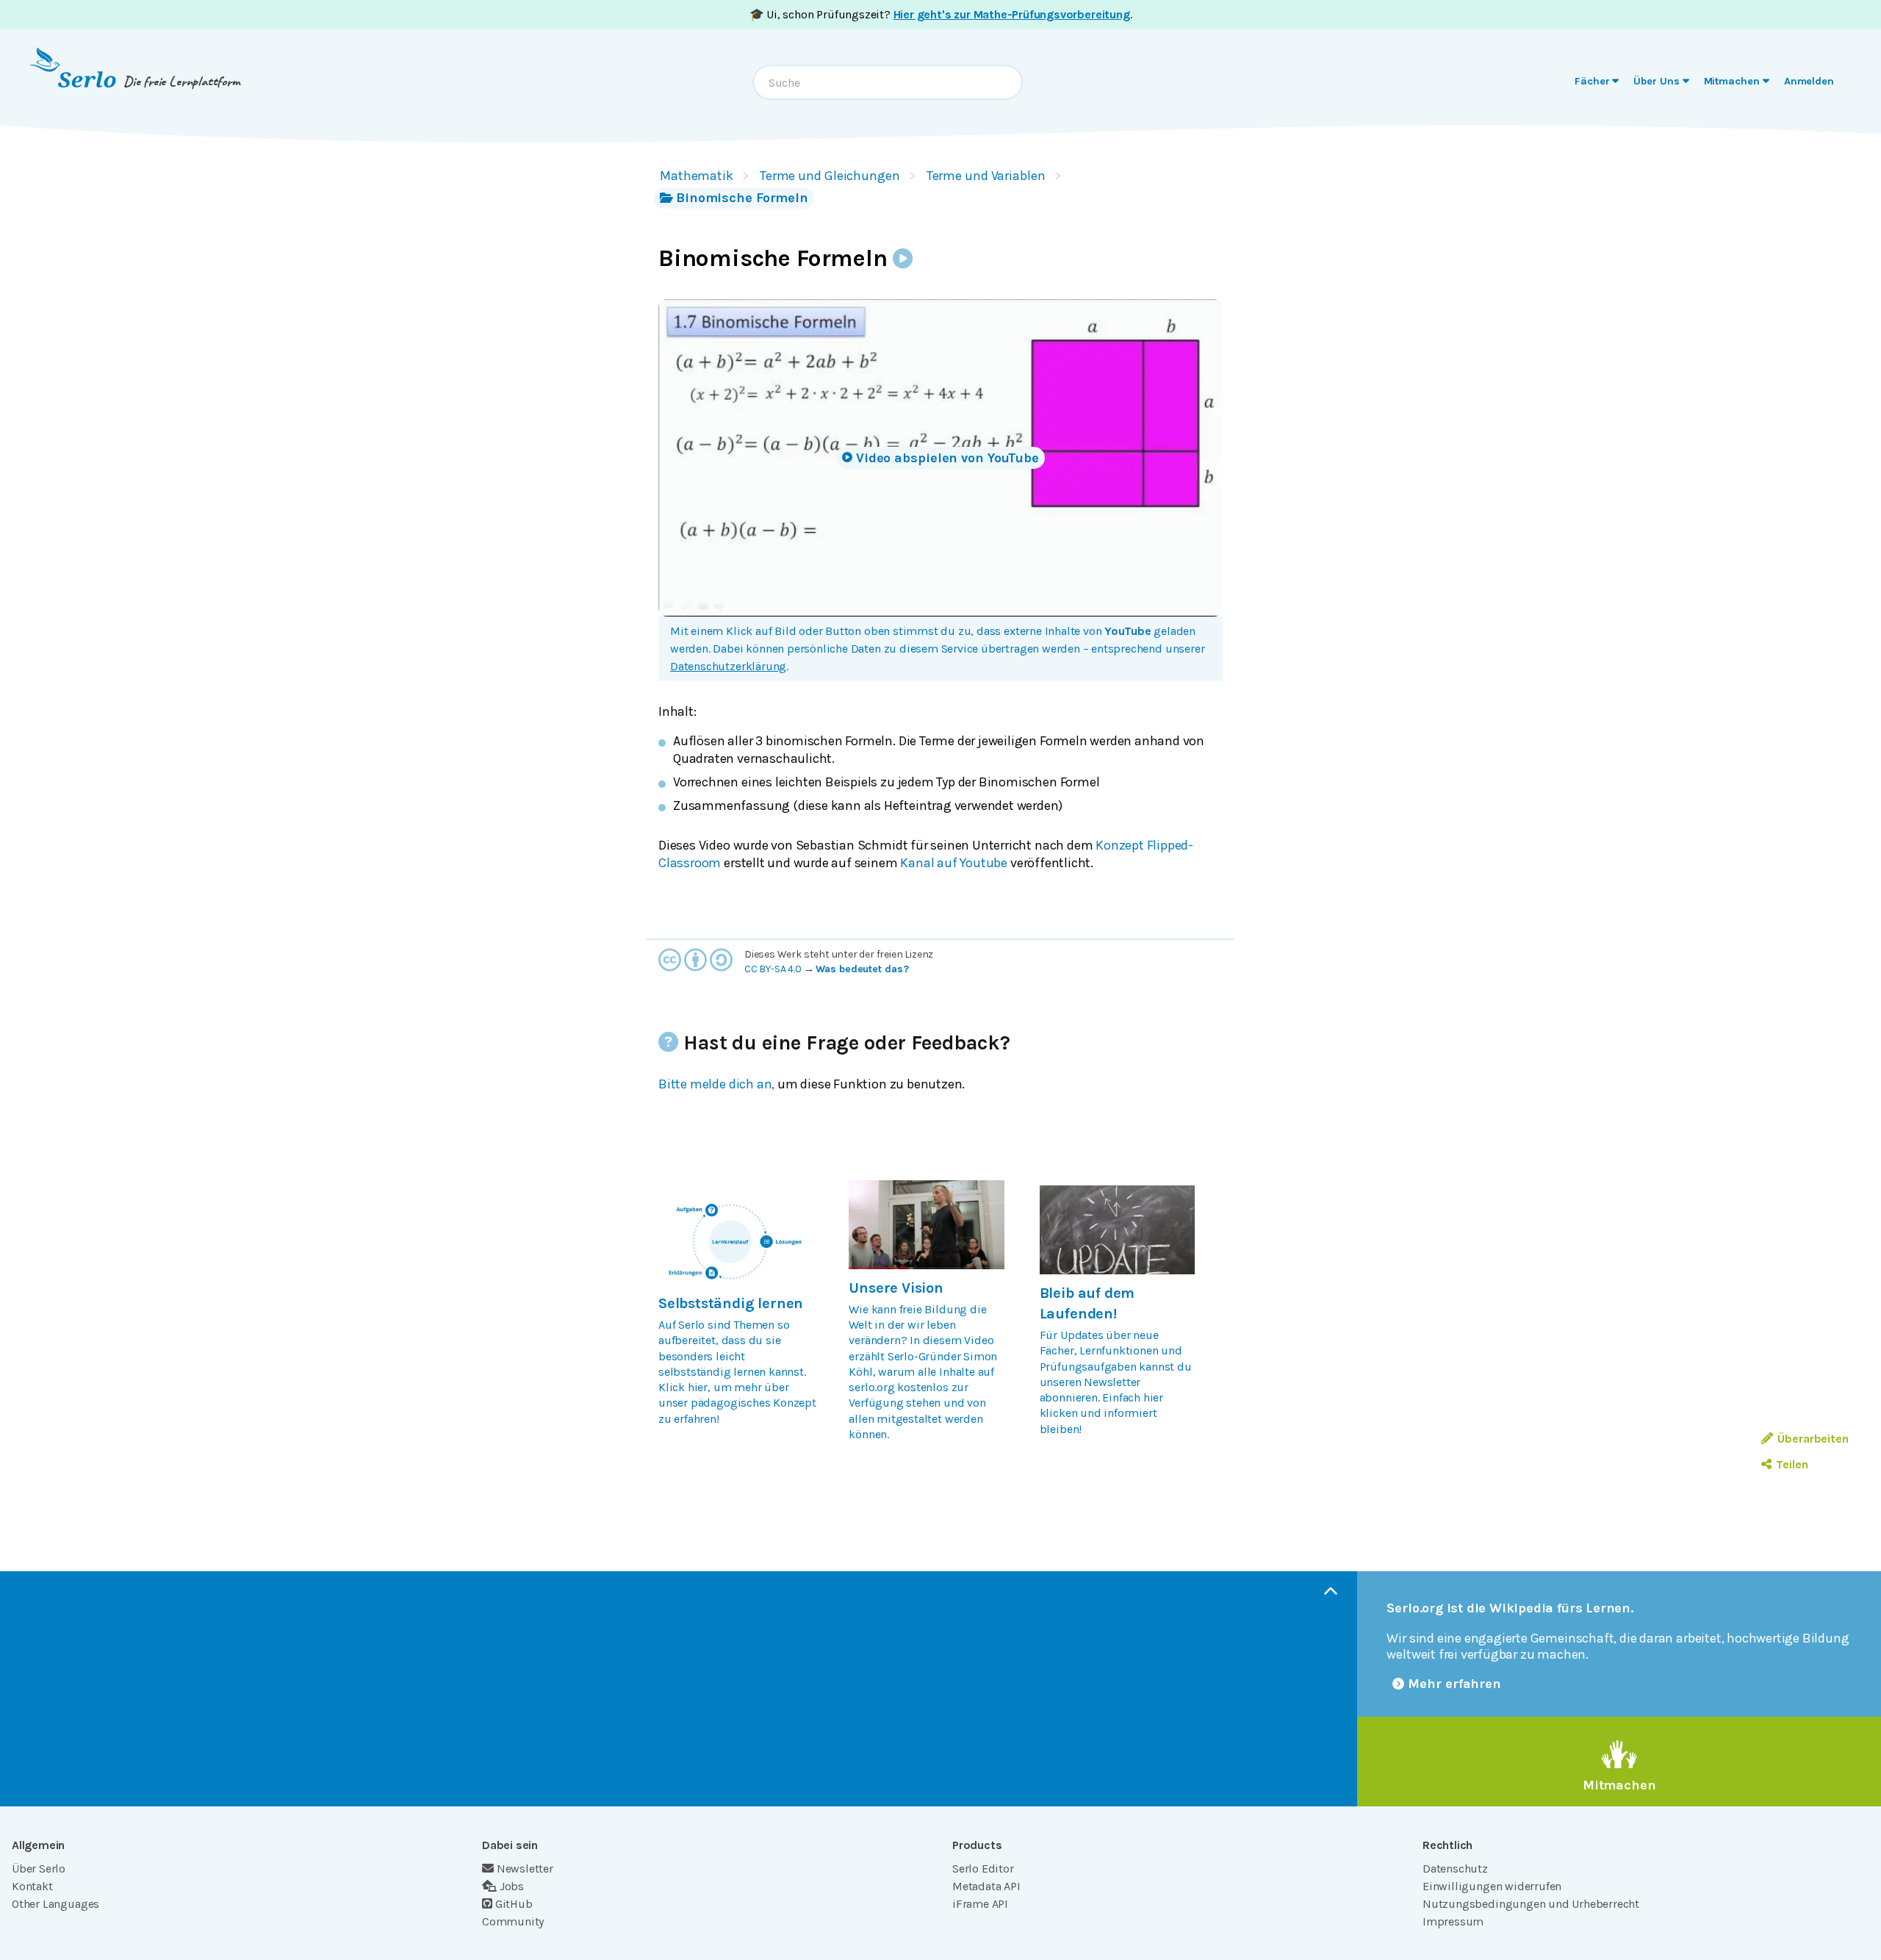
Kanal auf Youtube (954, 863)
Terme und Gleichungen (830, 176)
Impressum (1453, 1921)
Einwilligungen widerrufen (1492, 1886)
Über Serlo (39, 1869)
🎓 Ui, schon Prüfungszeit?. (941, 14)
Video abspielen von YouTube (947, 458)
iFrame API (980, 1904)
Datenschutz (1455, 1869)
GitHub (514, 1904)
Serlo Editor (983, 1869)
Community (513, 1921)
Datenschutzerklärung (728, 666)
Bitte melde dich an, (716, 1084)
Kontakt (32, 1886)
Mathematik (697, 176)
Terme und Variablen (986, 176)
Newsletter (525, 1869)
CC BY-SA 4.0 (773, 969)
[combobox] (888, 82)
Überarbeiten (1813, 1439)
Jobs (512, 1886)
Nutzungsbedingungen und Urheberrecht (1531, 1904)
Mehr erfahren (1454, 1684)
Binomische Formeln (742, 198)
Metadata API (986, 1886)
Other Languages (55, 1904)
